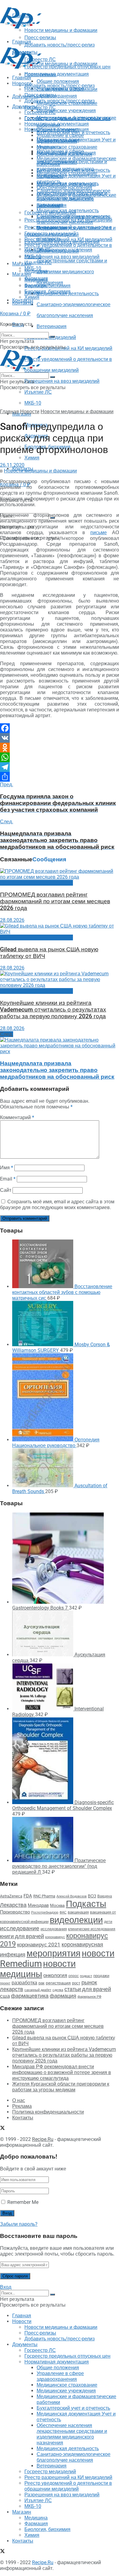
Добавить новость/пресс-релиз (60, 86)
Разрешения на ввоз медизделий (62, 381)
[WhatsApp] (60, 757)
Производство (15, 1912)
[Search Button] (52, 337)
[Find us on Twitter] (2, 2129)
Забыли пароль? (19, 2224)
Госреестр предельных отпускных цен (67, 118)
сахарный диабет (38, 1990)
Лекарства (13, 1905)
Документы (25, 107)
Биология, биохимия (47, 291)
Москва (57, 1905)
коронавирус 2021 (39, 1945)
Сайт (6, 1190)
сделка (58, 1990)
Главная (22, 78)
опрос (74, 1976)
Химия (32, 458)
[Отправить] (60, 777)
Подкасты (86, 1904)
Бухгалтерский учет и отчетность (73, 170)
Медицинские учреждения (66, 111)
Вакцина (105, 1896)
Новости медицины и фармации (61, 64)
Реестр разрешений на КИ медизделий (68, 348)
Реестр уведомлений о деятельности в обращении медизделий (68, 248)
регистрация (58, 1983)
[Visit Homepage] (21, 27)
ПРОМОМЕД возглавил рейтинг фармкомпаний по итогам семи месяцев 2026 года (55, 901)
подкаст (86, 1976)
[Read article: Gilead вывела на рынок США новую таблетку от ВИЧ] (60, 929)
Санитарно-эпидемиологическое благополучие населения (74, 219)
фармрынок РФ (89, 1997)
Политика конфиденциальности (48, 2112)
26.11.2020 (12, 465)
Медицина (36, 280)
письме (99, 532)
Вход (6, 2287)
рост (76, 1983)
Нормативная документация (57, 74)
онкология (55, 1975)
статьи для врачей (88, 1989)
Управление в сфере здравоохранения (60, 138)
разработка (24, 1983)
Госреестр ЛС (40, 107)
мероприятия (54, 1953)
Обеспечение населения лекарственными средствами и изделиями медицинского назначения (72, 196)
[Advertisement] (49, 37)
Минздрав (38, 1905)
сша (5, 1996)
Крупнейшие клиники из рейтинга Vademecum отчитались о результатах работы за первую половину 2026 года (53, 1010)
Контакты (23, 303)
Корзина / (15, 314)
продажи (101, 1976)
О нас (19, 2100)
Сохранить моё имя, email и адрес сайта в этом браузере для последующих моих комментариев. (57, 1205)
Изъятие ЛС (38, 392)
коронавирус (55, 1937)
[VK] (60, 738)
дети (108, 1922)
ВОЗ (92, 1896)
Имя (7, 1168)
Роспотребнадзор (45, 1912)
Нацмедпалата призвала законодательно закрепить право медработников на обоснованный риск (57, 1070)
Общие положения (58, 130)
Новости (22, 83)
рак (41, 1983)
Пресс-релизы (40, 75)
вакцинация (78, 1912)
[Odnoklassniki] (60, 748)
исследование (20, 1928)
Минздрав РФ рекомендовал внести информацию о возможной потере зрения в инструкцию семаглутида (62, 2072)
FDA (28, 1896)
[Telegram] (60, 767)
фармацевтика (30, 1996)
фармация (63, 1996)
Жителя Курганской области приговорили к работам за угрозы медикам (61, 2087)
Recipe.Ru (43, 2139)
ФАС (63, 1912)
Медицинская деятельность (68, 211)
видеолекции (76, 1920)
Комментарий (17, 1117)
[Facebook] (60, 728)
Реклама (22, 2106)
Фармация (36, 286)
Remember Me (23, 2202)
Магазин (22, 264)
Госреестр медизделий (50, 234)
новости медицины (38, 1969)
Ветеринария (52, 326)
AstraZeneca (11, 1896)
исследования (54, 1929)
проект (5, 1983)
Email (8, 1179)
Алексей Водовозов (72, 1896)
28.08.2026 (12, 920)
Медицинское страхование (67, 147)
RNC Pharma (44, 1896)
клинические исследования (92, 1929)
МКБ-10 (33, 403)
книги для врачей (22, 1936)
